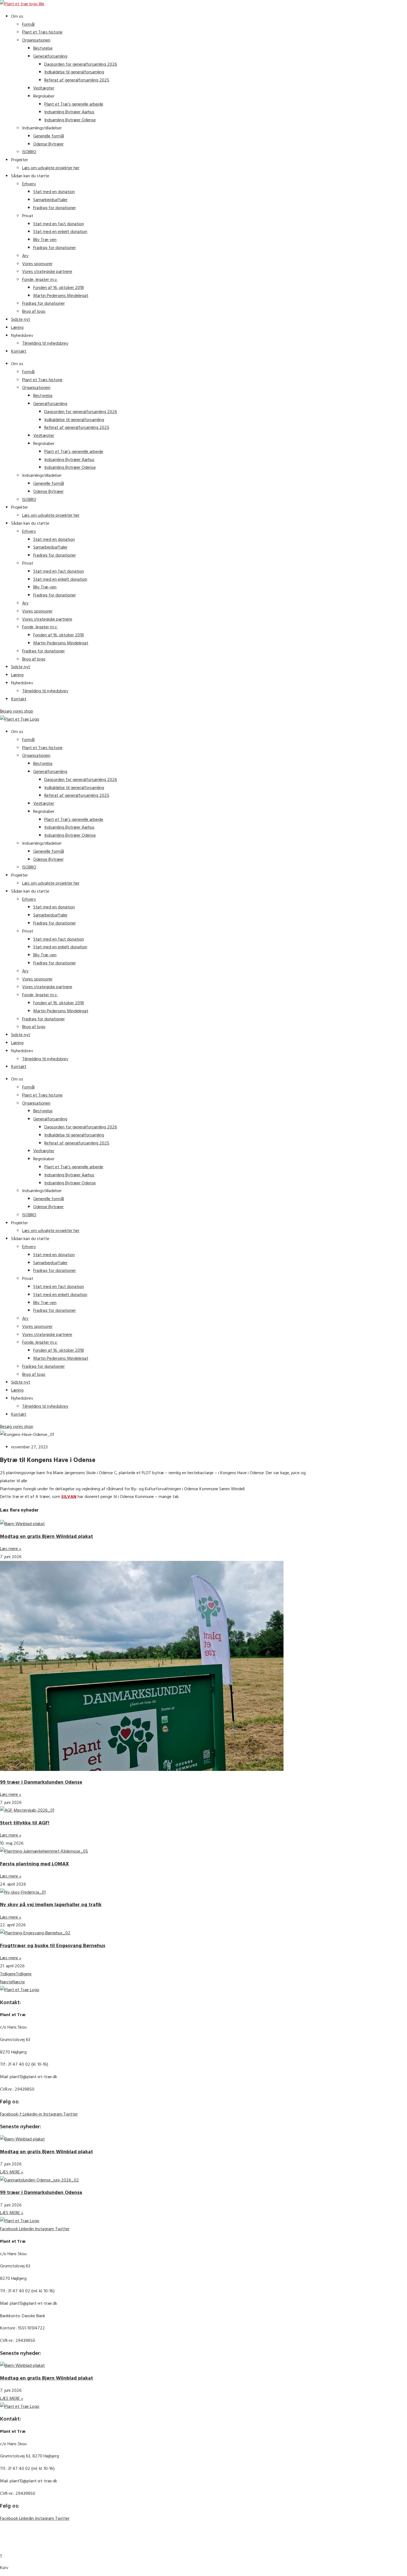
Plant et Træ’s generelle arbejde (74, 104)
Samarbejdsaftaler (50, 200)
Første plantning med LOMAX (34, 1864)
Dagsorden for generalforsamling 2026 (81, 64)
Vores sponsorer (37, 264)
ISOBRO (29, 152)
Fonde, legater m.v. (40, 280)
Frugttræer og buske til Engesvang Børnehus (53, 1946)
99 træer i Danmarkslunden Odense (41, 1782)
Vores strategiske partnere (47, 272)
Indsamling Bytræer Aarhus (69, 112)
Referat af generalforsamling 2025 (77, 80)
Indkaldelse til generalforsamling (74, 72)
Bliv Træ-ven (45, 240)
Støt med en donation (54, 192)
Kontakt (19, 351)
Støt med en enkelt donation (60, 232)
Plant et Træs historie (42, 32)
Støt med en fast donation (59, 224)
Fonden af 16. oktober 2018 (59, 288)
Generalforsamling (50, 56)
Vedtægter (44, 88)
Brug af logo (34, 311)
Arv (25, 256)
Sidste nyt (21, 319)
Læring (17, 327)
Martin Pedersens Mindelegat (61, 296)
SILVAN (69, 1497)
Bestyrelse (43, 48)
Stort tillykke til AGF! (25, 1823)
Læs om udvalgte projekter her (51, 168)
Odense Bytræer (48, 144)
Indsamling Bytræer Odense (70, 120)
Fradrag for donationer (55, 208)
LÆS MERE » (12, 2172)
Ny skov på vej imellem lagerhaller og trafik (51, 1905)
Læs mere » (11, 1549)
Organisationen (36, 40)
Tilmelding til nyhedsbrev (45, 343)
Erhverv (29, 184)
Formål (28, 24)
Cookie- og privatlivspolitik (84, 2531)
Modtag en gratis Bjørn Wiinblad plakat (47, 1536)
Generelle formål (49, 136)
